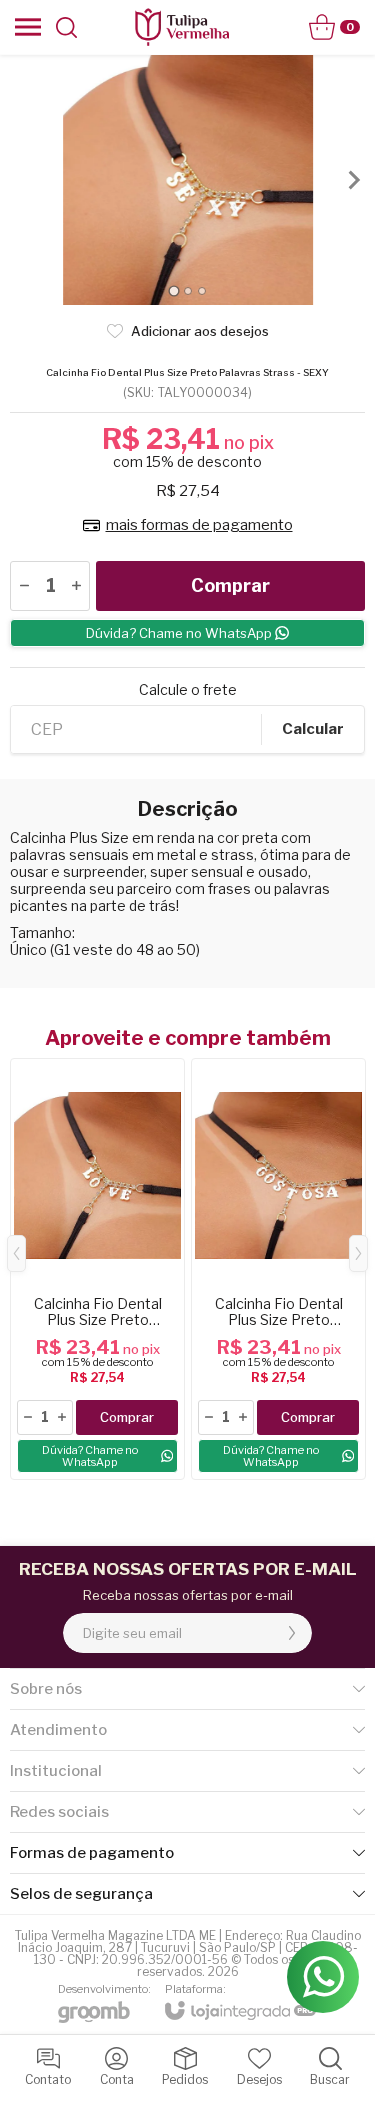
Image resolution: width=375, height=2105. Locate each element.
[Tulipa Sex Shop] (182, 27)
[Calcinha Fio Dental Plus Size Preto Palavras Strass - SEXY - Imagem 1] (187, 180)
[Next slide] (353, 180)
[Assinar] (292, 1633)
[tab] (173, 290)
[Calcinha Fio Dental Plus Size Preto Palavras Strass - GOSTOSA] (278, 1269)
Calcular (313, 729)
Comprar (230, 585)
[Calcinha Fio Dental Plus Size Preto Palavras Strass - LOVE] (97, 1269)
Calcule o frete (188, 690)
